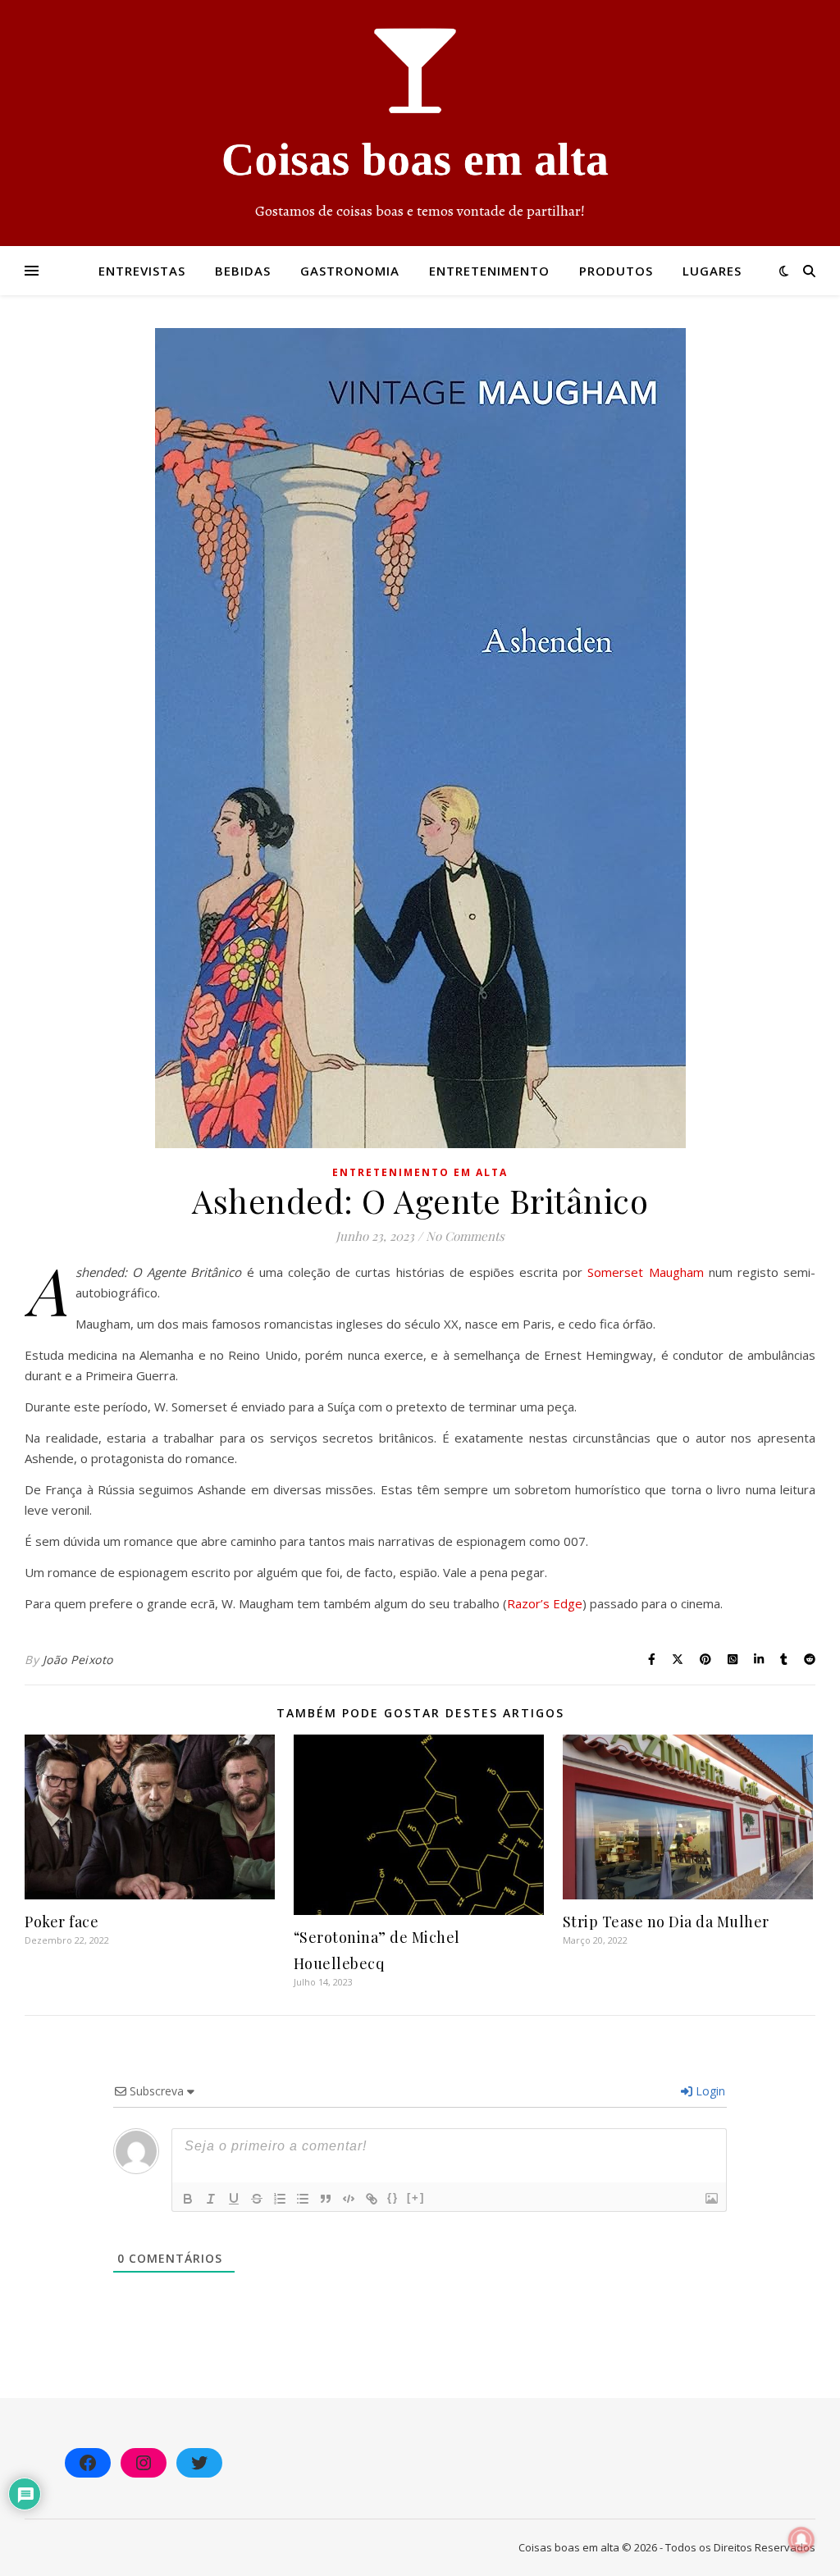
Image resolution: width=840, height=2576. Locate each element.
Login (709, 2091)
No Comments (465, 1236)
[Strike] (257, 2199)
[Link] (372, 2199)
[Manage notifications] (801, 2540)
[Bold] (188, 2199)
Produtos (616, 271)
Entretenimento (489, 271)
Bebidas (243, 271)
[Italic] (211, 2199)
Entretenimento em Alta (420, 1172)
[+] (416, 2198)
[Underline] (234, 2199)
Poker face (62, 1922)
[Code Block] (349, 2199)
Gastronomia (350, 271)
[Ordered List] (280, 2199)
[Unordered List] (303, 2199)
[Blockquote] (326, 2199)
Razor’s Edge (545, 1603)
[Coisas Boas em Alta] (420, 123)
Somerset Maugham (645, 1272)
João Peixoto (78, 1660)
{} (393, 2198)
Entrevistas (142, 271)
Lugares (712, 271)
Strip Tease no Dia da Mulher (666, 1922)
